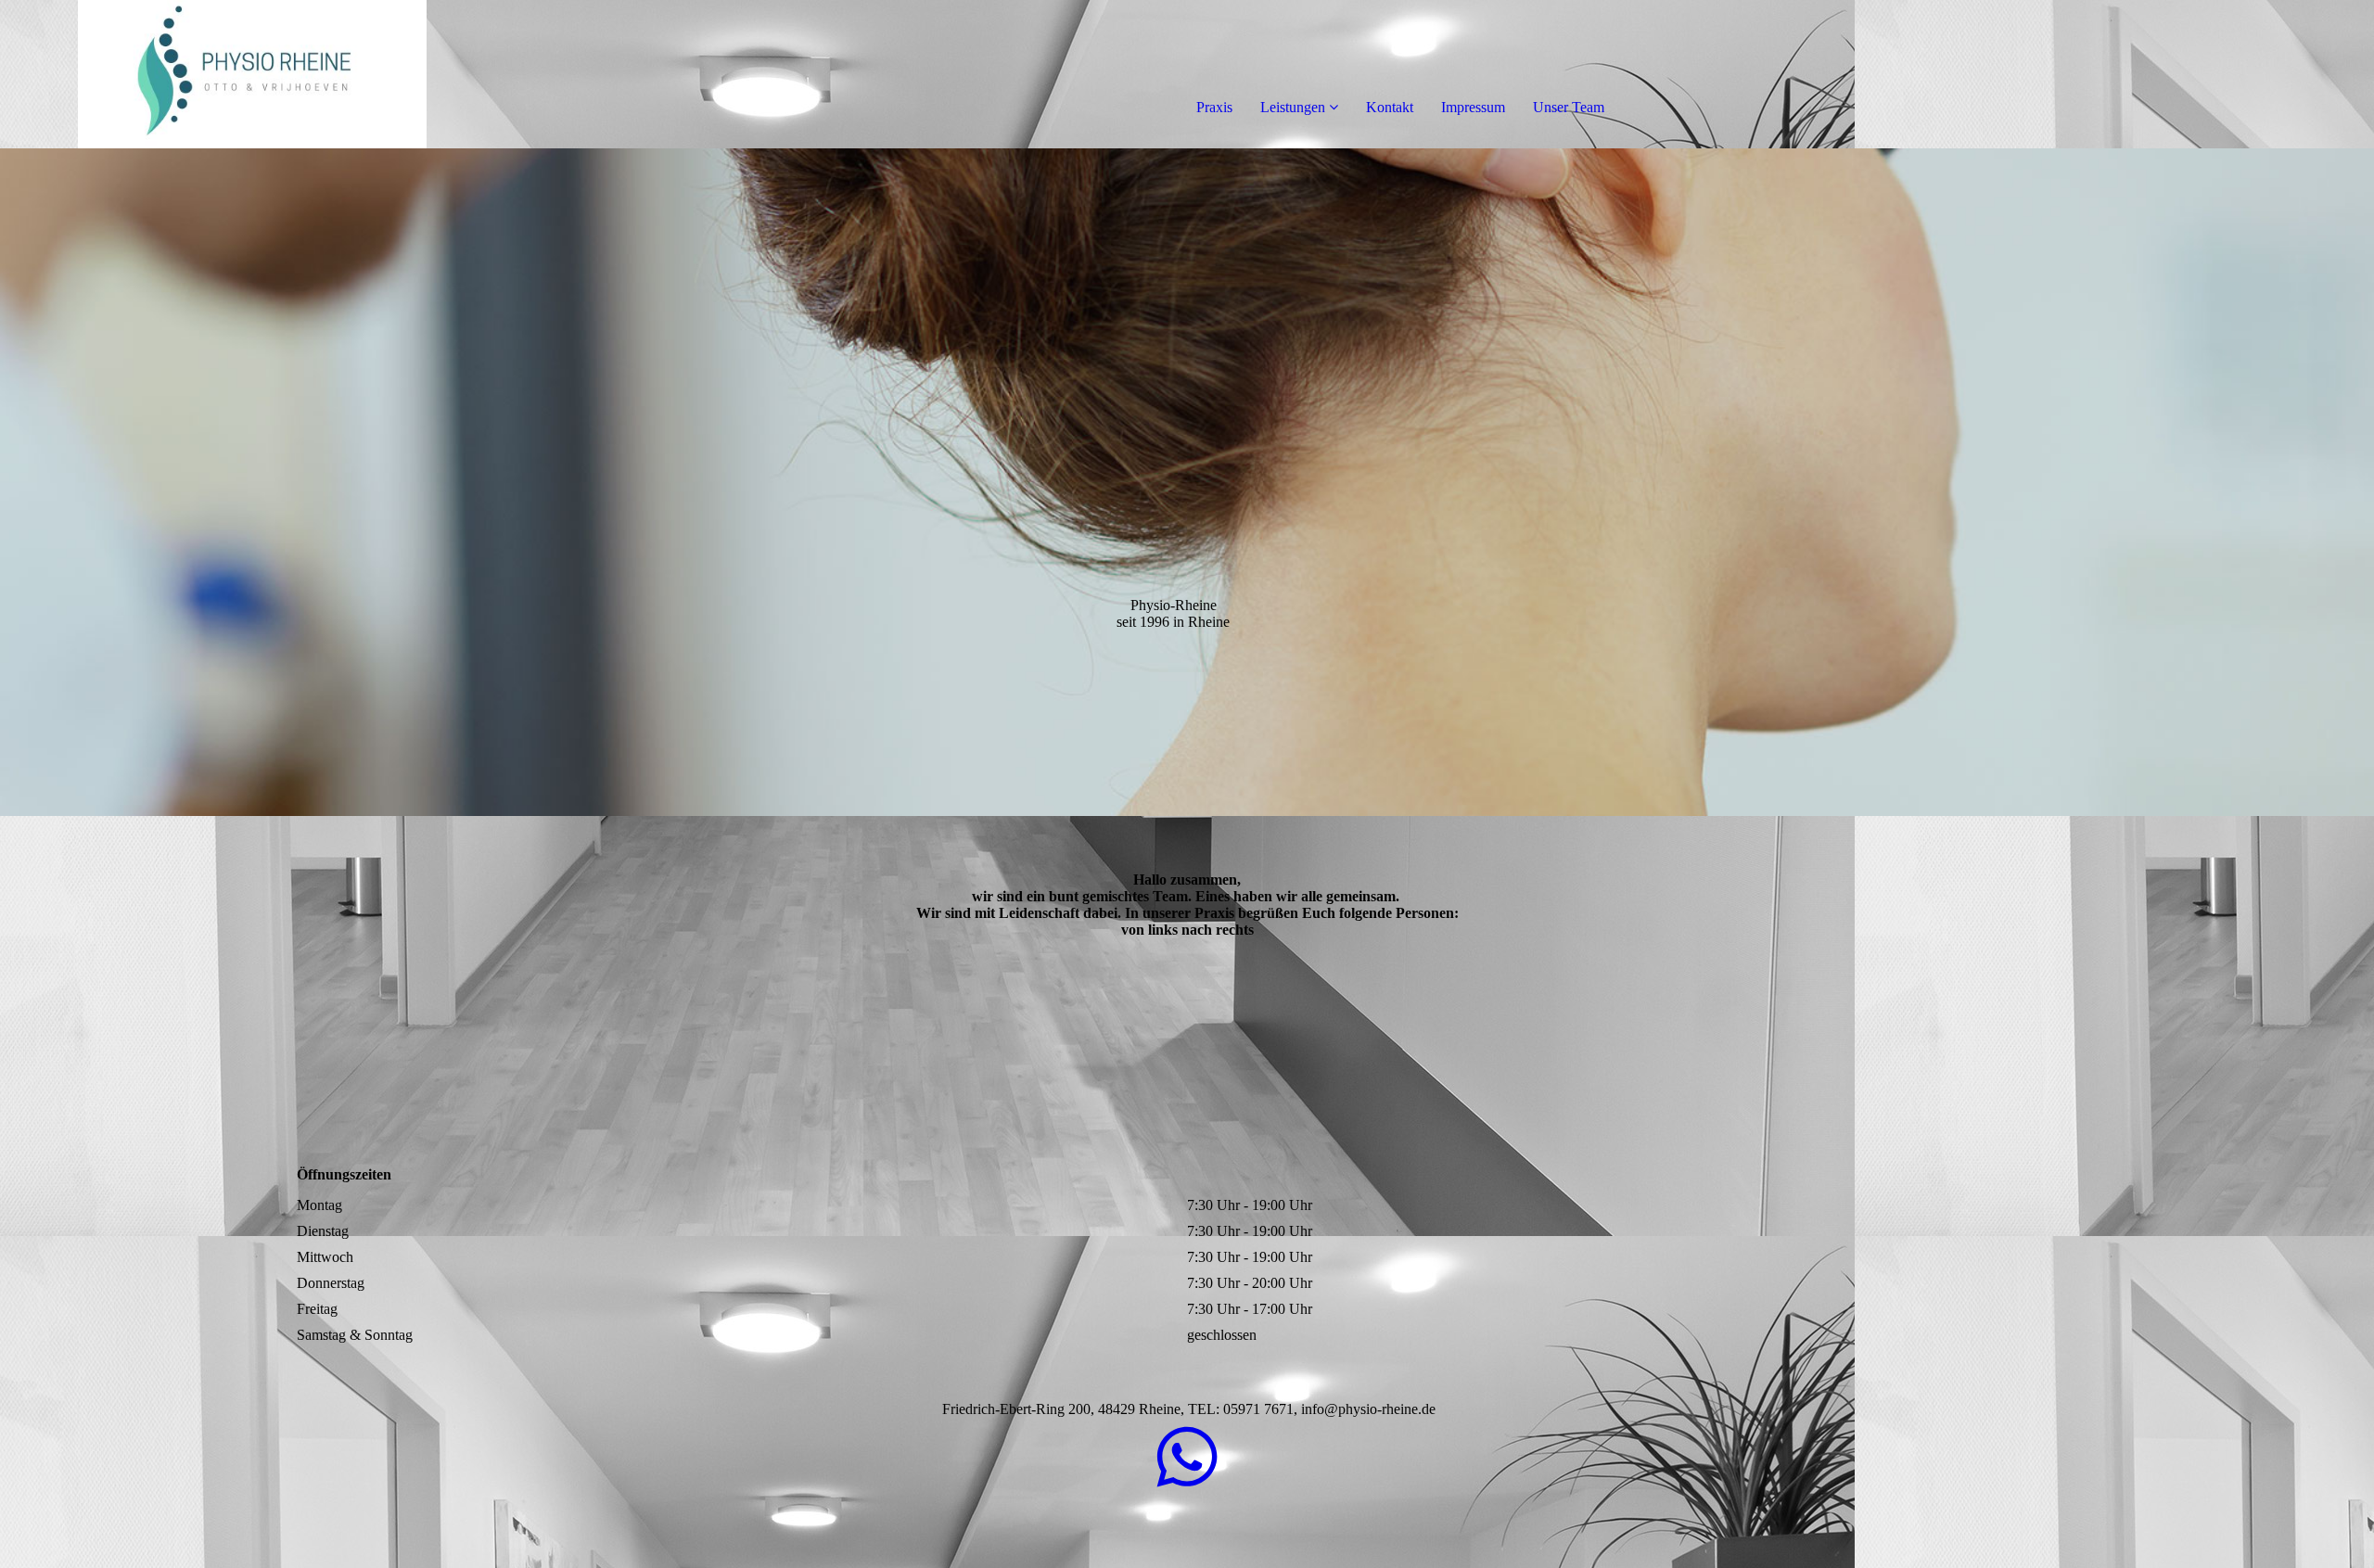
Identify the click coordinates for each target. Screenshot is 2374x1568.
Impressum (1473, 107)
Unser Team (1569, 107)
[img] (213, 74)
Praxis (1214, 107)
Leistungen (1293, 107)
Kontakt (1390, 107)
